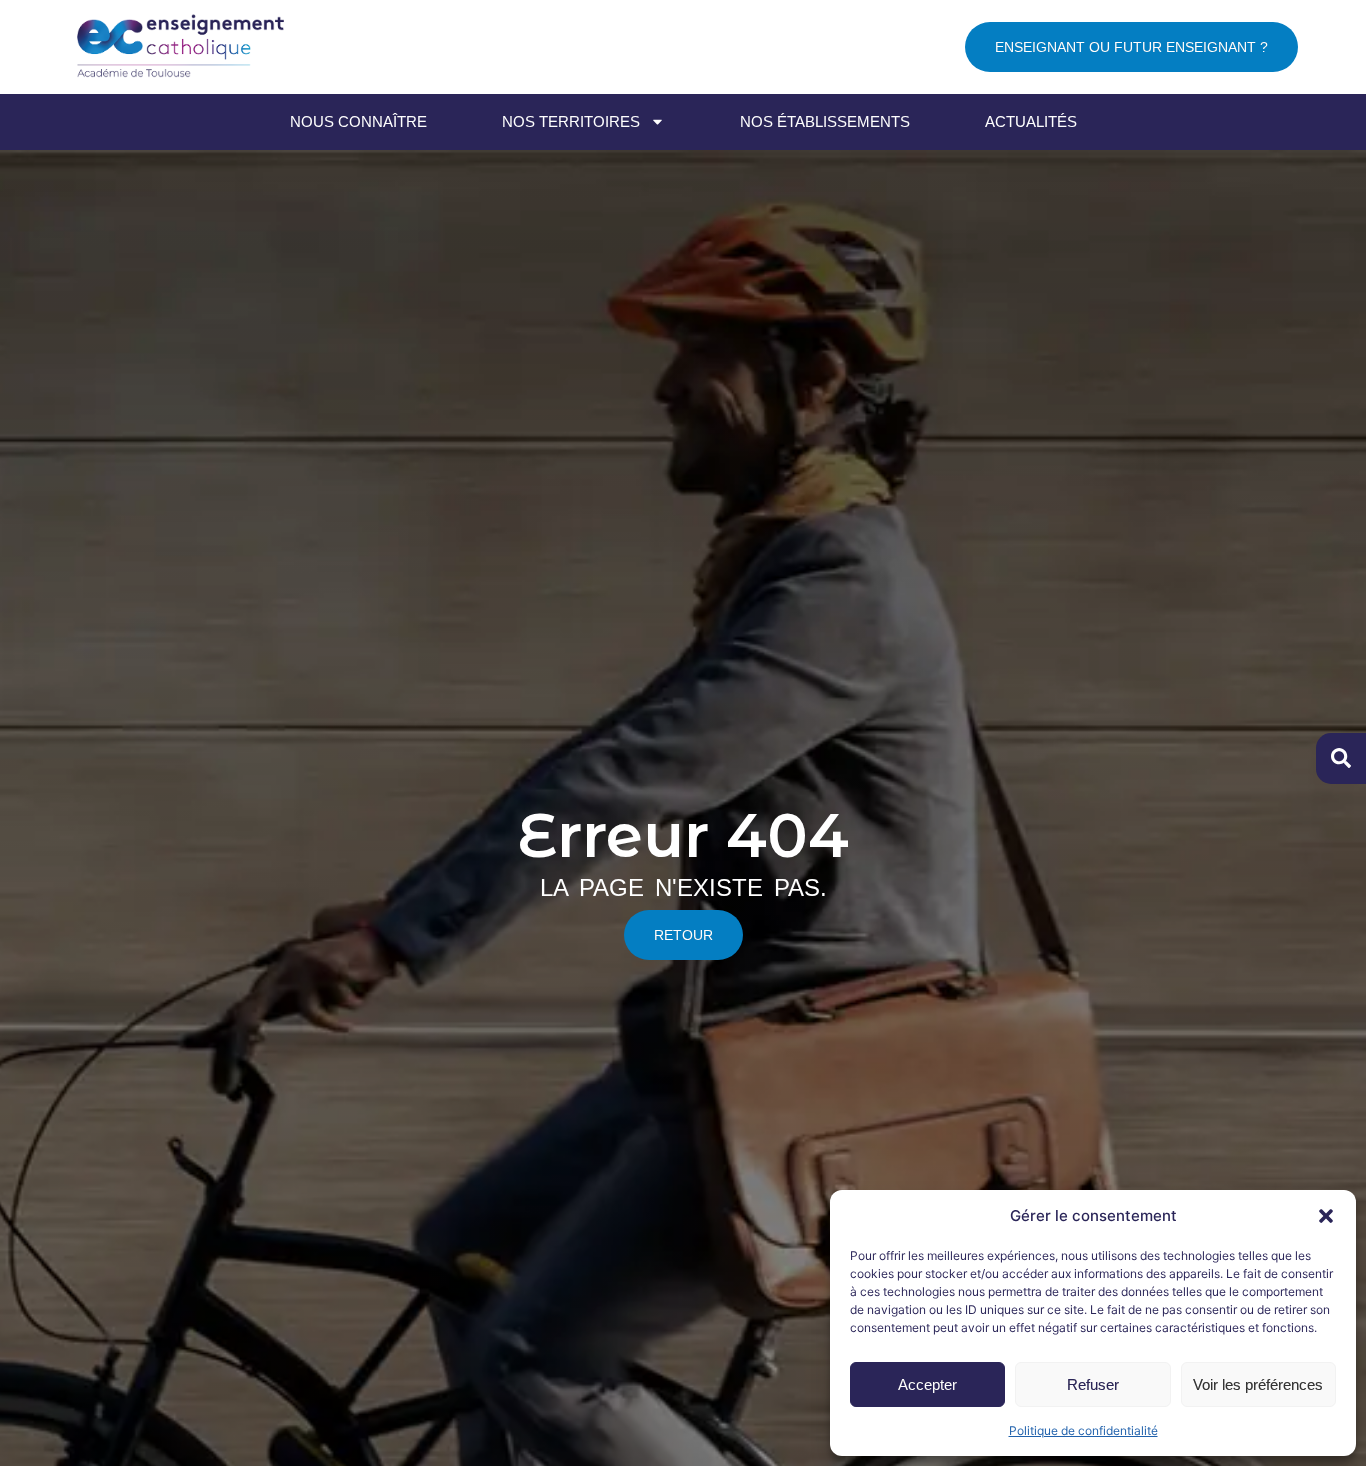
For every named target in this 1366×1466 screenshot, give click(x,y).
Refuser (1093, 1384)
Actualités (1031, 121)
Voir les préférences (1258, 1384)
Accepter (927, 1384)
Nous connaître (358, 121)
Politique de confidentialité (1083, 1430)
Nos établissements (825, 121)
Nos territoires (571, 121)
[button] (1326, 1216)
